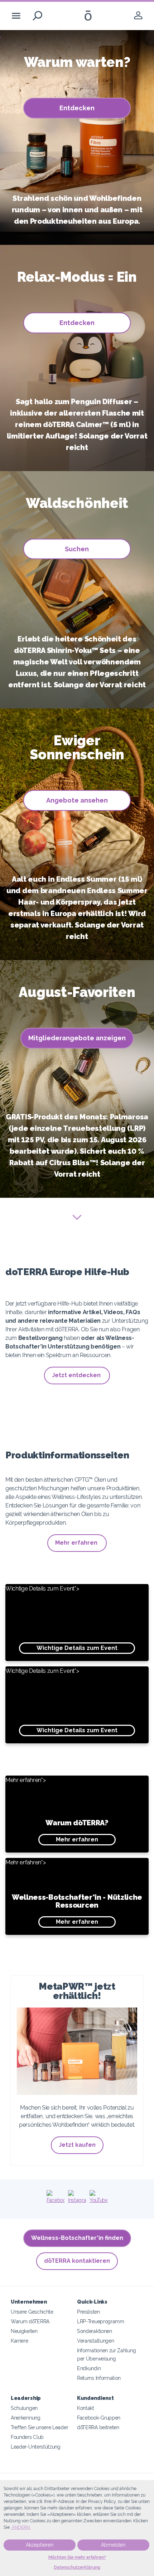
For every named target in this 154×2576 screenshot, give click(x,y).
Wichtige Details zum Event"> (61, 1618)
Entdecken (77, 108)
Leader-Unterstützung (36, 2447)
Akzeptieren (40, 2545)
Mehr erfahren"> (57, 1810)
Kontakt (86, 2408)
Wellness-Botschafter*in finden (77, 2238)
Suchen (77, 549)
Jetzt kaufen (77, 2145)
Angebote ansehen (77, 800)
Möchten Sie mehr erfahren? (77, 2557)
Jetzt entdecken (77, 1375)
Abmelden (113, 2545)
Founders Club (27, 2437)
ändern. (21, 2527)
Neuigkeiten (24, 2331)
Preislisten (88, 2312)
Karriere (20, 2341)
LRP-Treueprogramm (101, 2321)
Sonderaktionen (95, 2331)
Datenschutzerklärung (77, 2567)
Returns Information (99, 2378)
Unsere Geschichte (32, 2312)
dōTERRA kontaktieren (77, 2261)
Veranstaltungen (95, 2341)
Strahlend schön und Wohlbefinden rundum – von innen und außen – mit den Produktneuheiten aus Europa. (77, 210)
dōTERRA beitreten (98, 2427)
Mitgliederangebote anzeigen (77, 1038)
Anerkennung (26, 2418)
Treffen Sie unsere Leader (39, 2427)
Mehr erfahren (77, 1543)
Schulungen (24, 2408)
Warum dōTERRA (30, 2321)
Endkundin (89, 2368)
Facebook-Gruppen (99, 2418)
